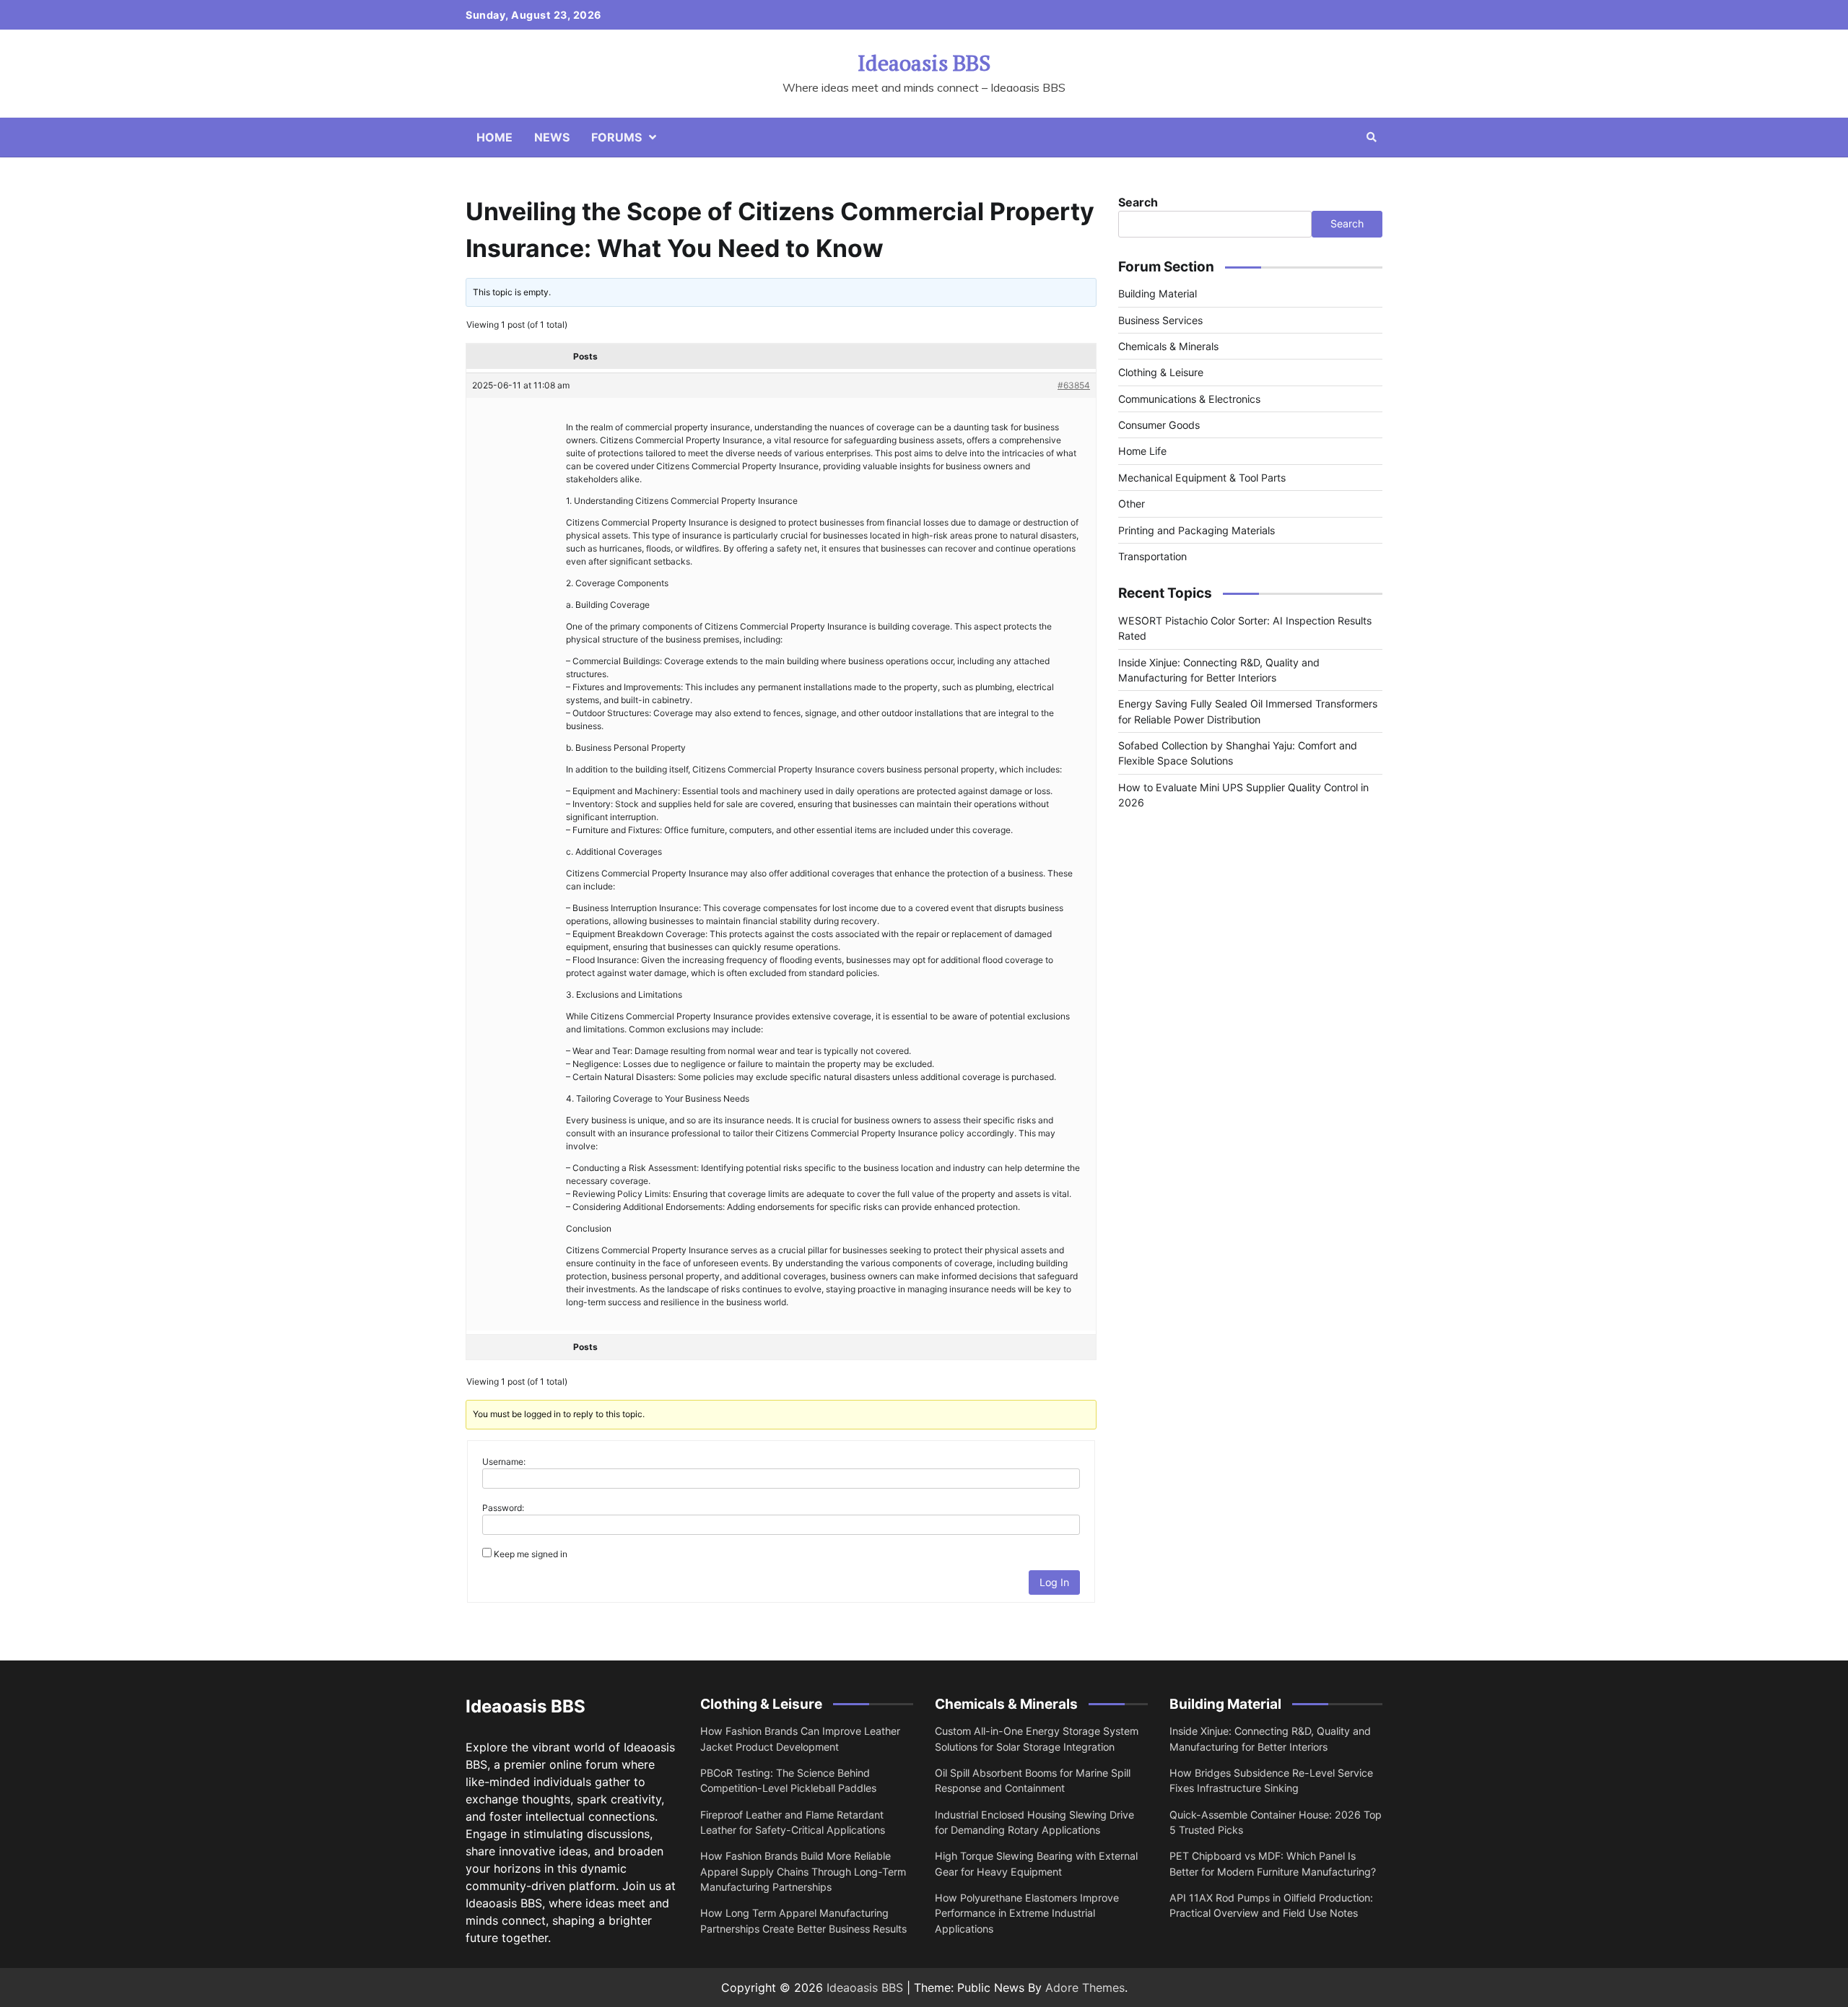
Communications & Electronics (1189, 399)
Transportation (1152, 556)
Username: (504, 1462)
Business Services (1160, 320)
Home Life (1142, 451)
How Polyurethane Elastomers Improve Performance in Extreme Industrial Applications (1027, 1913)
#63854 (1074, 385)
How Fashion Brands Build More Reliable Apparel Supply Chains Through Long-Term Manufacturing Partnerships (803, 1871)
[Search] (1372, 137)
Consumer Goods (1159, 425)
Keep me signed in (531, 1554)
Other (1132, 504)
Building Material (1158, 293)
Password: (503, 1508)
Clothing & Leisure (1161, 372)
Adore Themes (1085, 1988)
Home (494, 137)
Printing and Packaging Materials (1197, 530)
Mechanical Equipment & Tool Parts (1202, 478)
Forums (616, 137)
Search (1138, 202)
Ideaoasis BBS (924, 63)
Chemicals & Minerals (1168, 346)
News (552, 137)
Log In (1054, 1582)
